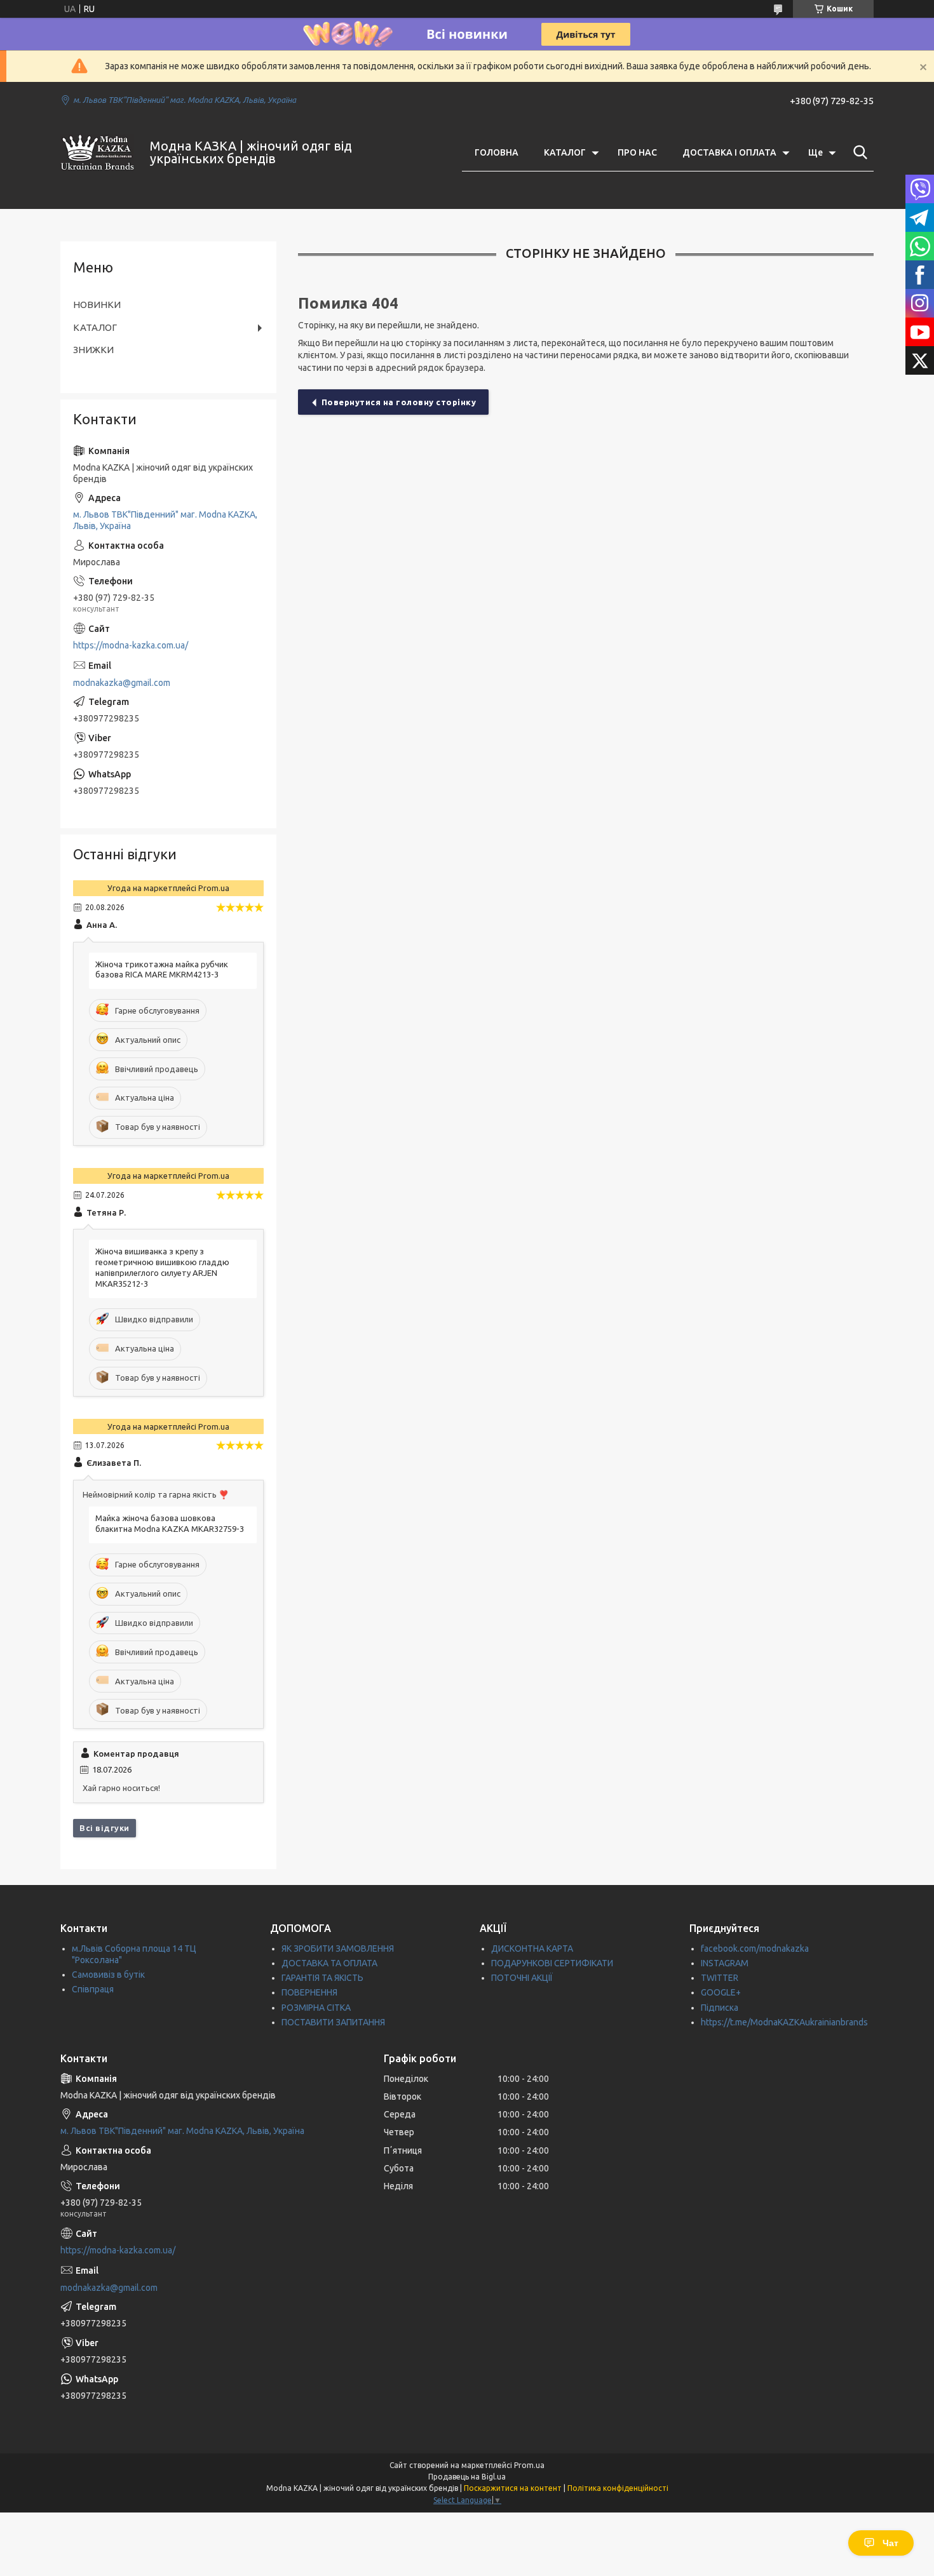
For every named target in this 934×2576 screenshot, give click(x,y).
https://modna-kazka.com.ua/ (131, 645)
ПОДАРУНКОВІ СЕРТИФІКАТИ (552, 1963)
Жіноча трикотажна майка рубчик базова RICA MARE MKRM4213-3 (162, 969)
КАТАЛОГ (565, 152)
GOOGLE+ (721, 1992)
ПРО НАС (637, 152)
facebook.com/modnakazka (755, 1949)
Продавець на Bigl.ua (467, 2477)
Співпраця (93, 1989)
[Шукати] (858, 152)
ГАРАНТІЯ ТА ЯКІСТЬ (322, 1978)
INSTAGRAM (725, 1963)
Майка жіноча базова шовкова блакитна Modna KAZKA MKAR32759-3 (170, 1523)
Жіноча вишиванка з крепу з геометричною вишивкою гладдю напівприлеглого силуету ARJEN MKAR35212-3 (162, 1267)
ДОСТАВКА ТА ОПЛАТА (329, 1963)
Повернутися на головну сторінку (399, 402)
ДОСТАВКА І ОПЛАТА (729, 152)
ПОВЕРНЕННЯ (309, 1992)
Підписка (720, 2008)
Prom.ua (529, 2465)
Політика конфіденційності (618, 2488)
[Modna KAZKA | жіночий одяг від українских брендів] (97, 152)
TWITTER (720, 1978)
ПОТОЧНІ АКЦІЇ (522, 1978)
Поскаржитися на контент (513, 2488)
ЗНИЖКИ (93, 350)
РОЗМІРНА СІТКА (316, 2008)
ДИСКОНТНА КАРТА (532, 1949)
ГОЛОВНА (497, 152)
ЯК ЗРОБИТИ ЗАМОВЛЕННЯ (338, 1949)
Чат (890, 2543)
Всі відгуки (105, 1828)
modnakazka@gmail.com (122, 683)
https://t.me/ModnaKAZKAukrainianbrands (784, 2022)
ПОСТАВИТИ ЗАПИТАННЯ (333, 2022)
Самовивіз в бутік (108, 1975)
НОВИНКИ (97, 305)
